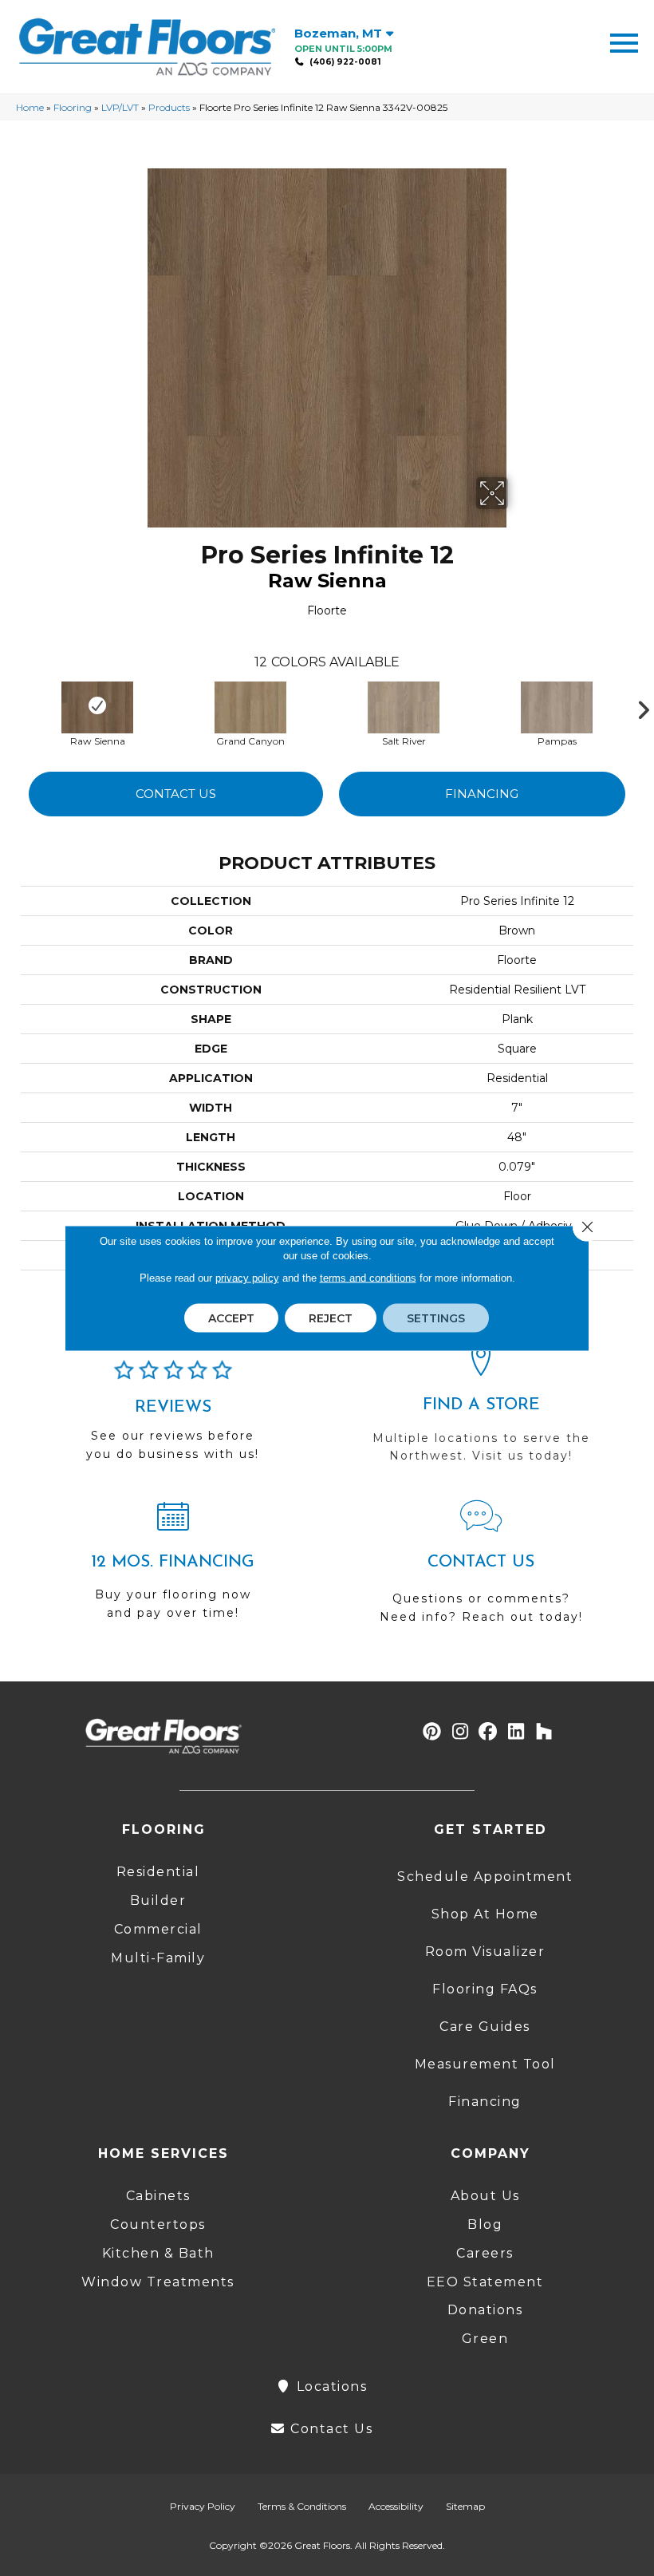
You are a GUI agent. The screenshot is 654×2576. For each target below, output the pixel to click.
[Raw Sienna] (97, 705)
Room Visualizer (485, 1952)
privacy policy (247, 1278)
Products (169, 107)
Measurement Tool (485, 2064)
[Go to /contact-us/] (481, 1569)
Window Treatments (158, 2282)
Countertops (158, 2224)
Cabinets (158, 2196)
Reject (331, 1318)
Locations (329, 2386)
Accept (231, 1318)
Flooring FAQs (485, 1989)
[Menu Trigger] (624, 42)
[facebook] (489, 1732)
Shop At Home (485, 1914)
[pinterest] (433, 1732)
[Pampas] (557, 705)
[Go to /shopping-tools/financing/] (173, 1567)
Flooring (73, 107)
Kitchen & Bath (158, 2253)
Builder (158, 1900)
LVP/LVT (120, 107)
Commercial (158, 1929)
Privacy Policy (203, 2506)
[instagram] (461, 1732)
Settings (436, 1318)
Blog (485, 2224)
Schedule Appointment (485, 1877)
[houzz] (544, 1732)
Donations (485, 2310)
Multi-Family (158, 1958)
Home (30, 107)
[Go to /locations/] (481, 1410)
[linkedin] (516, 1732)
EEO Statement (485, 2282)
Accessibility (396, 2506)
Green (485, 2339)
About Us (485, 2196)
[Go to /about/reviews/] (173, 1417)
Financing (482, 794)
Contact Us (176, 794)
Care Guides (485, 2027)
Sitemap (465, 2506)
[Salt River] (404, 705)
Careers (485, 2253)
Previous (13, 706)
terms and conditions (368, 1278)
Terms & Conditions (302, 2506)
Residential (158, 1872)
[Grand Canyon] (250, 705)
